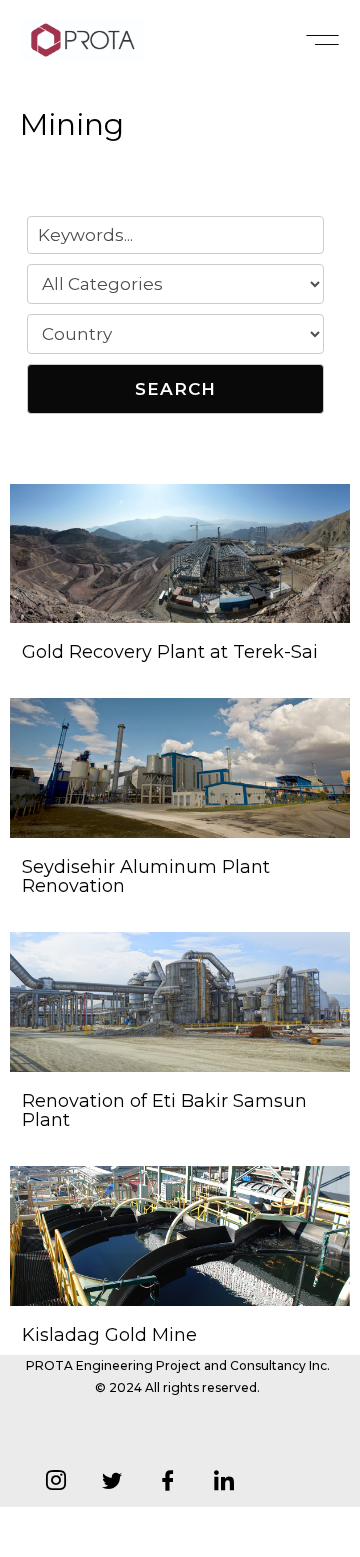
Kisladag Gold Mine (109, 1335)
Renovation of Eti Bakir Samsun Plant (164, 1111)
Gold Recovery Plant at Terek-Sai (170, 652)
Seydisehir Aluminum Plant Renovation (146, 877)
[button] (322, 40)
